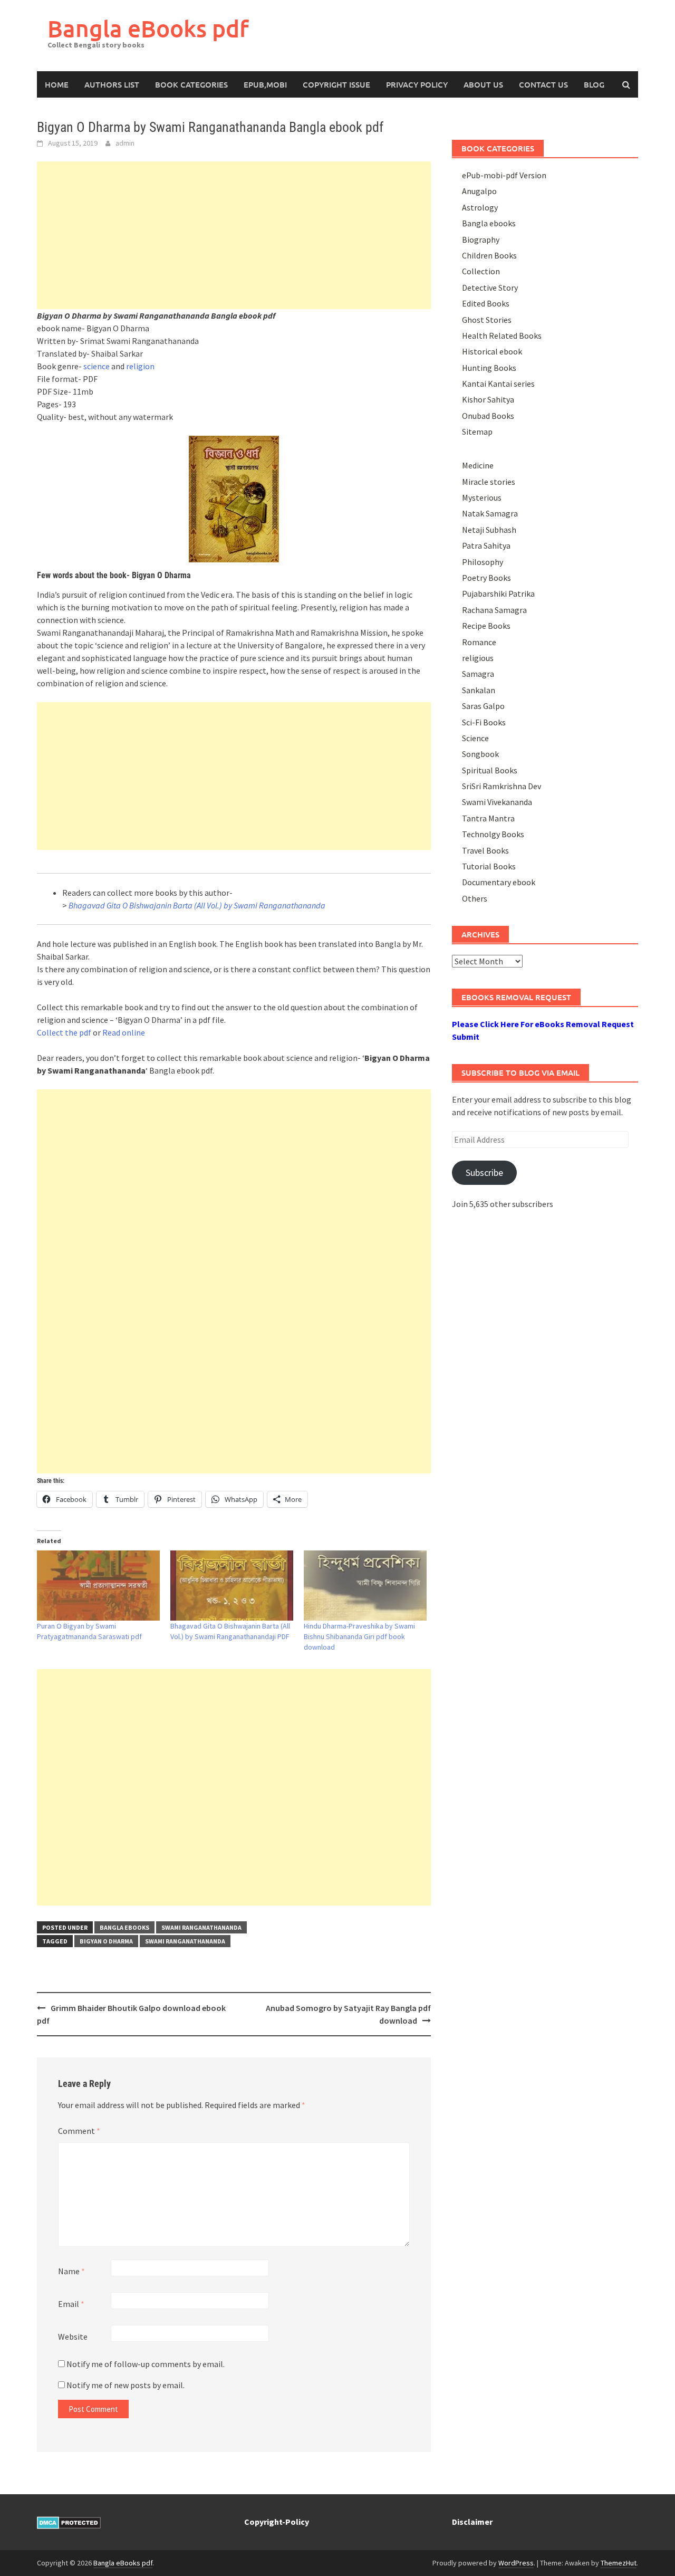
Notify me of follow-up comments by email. (146, 2364)
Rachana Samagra (494, 610)
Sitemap (477, 432)
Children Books (489, 255)
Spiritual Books (490, 770)
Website (73, 2336)
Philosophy (483, 562)
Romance (479, 642)
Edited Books (486, 303)
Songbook (480, 754)
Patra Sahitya (486, 545)
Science (475, 738)
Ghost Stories (487, 320)
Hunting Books (489, 368)
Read (111, 1032)
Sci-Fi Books (484, 722)
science (97, 366)
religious (478, 658)
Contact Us (543, 84)
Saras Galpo (483, 706)
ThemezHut (619, 2563)
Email (71, 2304)
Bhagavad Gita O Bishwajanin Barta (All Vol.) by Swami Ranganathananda (197, 905)
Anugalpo (479, 191)
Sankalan (479, 690)
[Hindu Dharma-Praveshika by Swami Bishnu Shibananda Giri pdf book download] (365, 1586)
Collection (481, 271)
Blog (594, 84)
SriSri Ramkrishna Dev (502, 786)
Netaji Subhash (489, 530)
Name (71, 2271)
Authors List (112, 84)
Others (475, 898)
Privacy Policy (417, 84)
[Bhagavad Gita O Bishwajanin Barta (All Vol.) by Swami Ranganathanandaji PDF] (232, 1586)
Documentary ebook (499, 882)
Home (57, 84)
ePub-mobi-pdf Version (504, 175)
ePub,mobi (265, 84)
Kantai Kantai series (498, 384)
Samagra (478, 674)
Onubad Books (488, 416)
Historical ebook (492, 351)
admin (125, 143)
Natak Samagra (490, 513)
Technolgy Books (493, 834)
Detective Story (490, 288)
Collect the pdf (64, 1032)
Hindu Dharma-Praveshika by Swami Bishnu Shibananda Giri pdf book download (359, 1636)
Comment (79, 2131)
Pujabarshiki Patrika (498, 593)
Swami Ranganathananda (201, 1927)
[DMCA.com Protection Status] (69, 2522)
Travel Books (485, 850)
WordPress (516, 2563)
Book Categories (191, 84)
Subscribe (484, 1172)
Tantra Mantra (488, 818)
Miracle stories (489, 482)
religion (140, 366)
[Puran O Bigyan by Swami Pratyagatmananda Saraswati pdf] (98, 1586)
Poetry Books (486, 578)
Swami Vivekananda (497, 802)
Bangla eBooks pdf (148, 28)
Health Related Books (502, 336)
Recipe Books (486, 626)
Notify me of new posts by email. (126, 2385)
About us (483, 84)
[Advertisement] (234, 235)
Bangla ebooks (124, 1927)
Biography (481, 240)
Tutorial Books (489, 866)
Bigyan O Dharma (106, 1941)
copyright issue (336, 84)
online (133, 1032)
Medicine (478, 465)
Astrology (480, 207)
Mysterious (482, 497)
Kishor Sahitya (488, 399)
